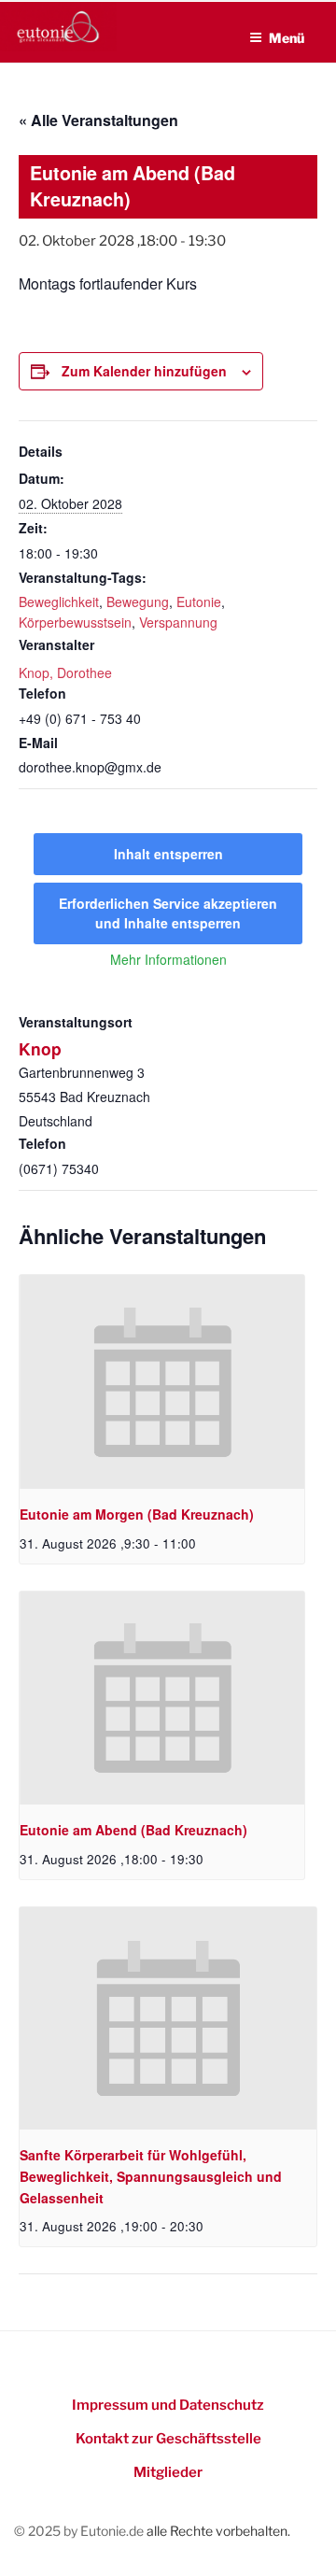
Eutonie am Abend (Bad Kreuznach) (133, 1830)
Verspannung (178, 622)
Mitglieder (168, 2472)
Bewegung (138, 602)
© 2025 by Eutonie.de (80, 2531)
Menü (287, 38)
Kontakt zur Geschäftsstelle (168, 2439)
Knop (40, 1048)
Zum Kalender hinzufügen (144, 371)
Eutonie (199, 602)
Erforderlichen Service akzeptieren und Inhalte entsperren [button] (168, 913)
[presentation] (162, 1382)
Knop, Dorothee (65, 672)
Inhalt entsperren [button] (168, 854)
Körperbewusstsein (75, 622)
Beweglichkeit (59, 602)
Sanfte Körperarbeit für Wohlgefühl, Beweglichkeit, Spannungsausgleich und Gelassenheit (151, 2176)
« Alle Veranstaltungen (98, 120)
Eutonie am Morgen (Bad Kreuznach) (137, 1514)
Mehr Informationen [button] (168, 960)
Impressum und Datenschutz (168, 2405)
